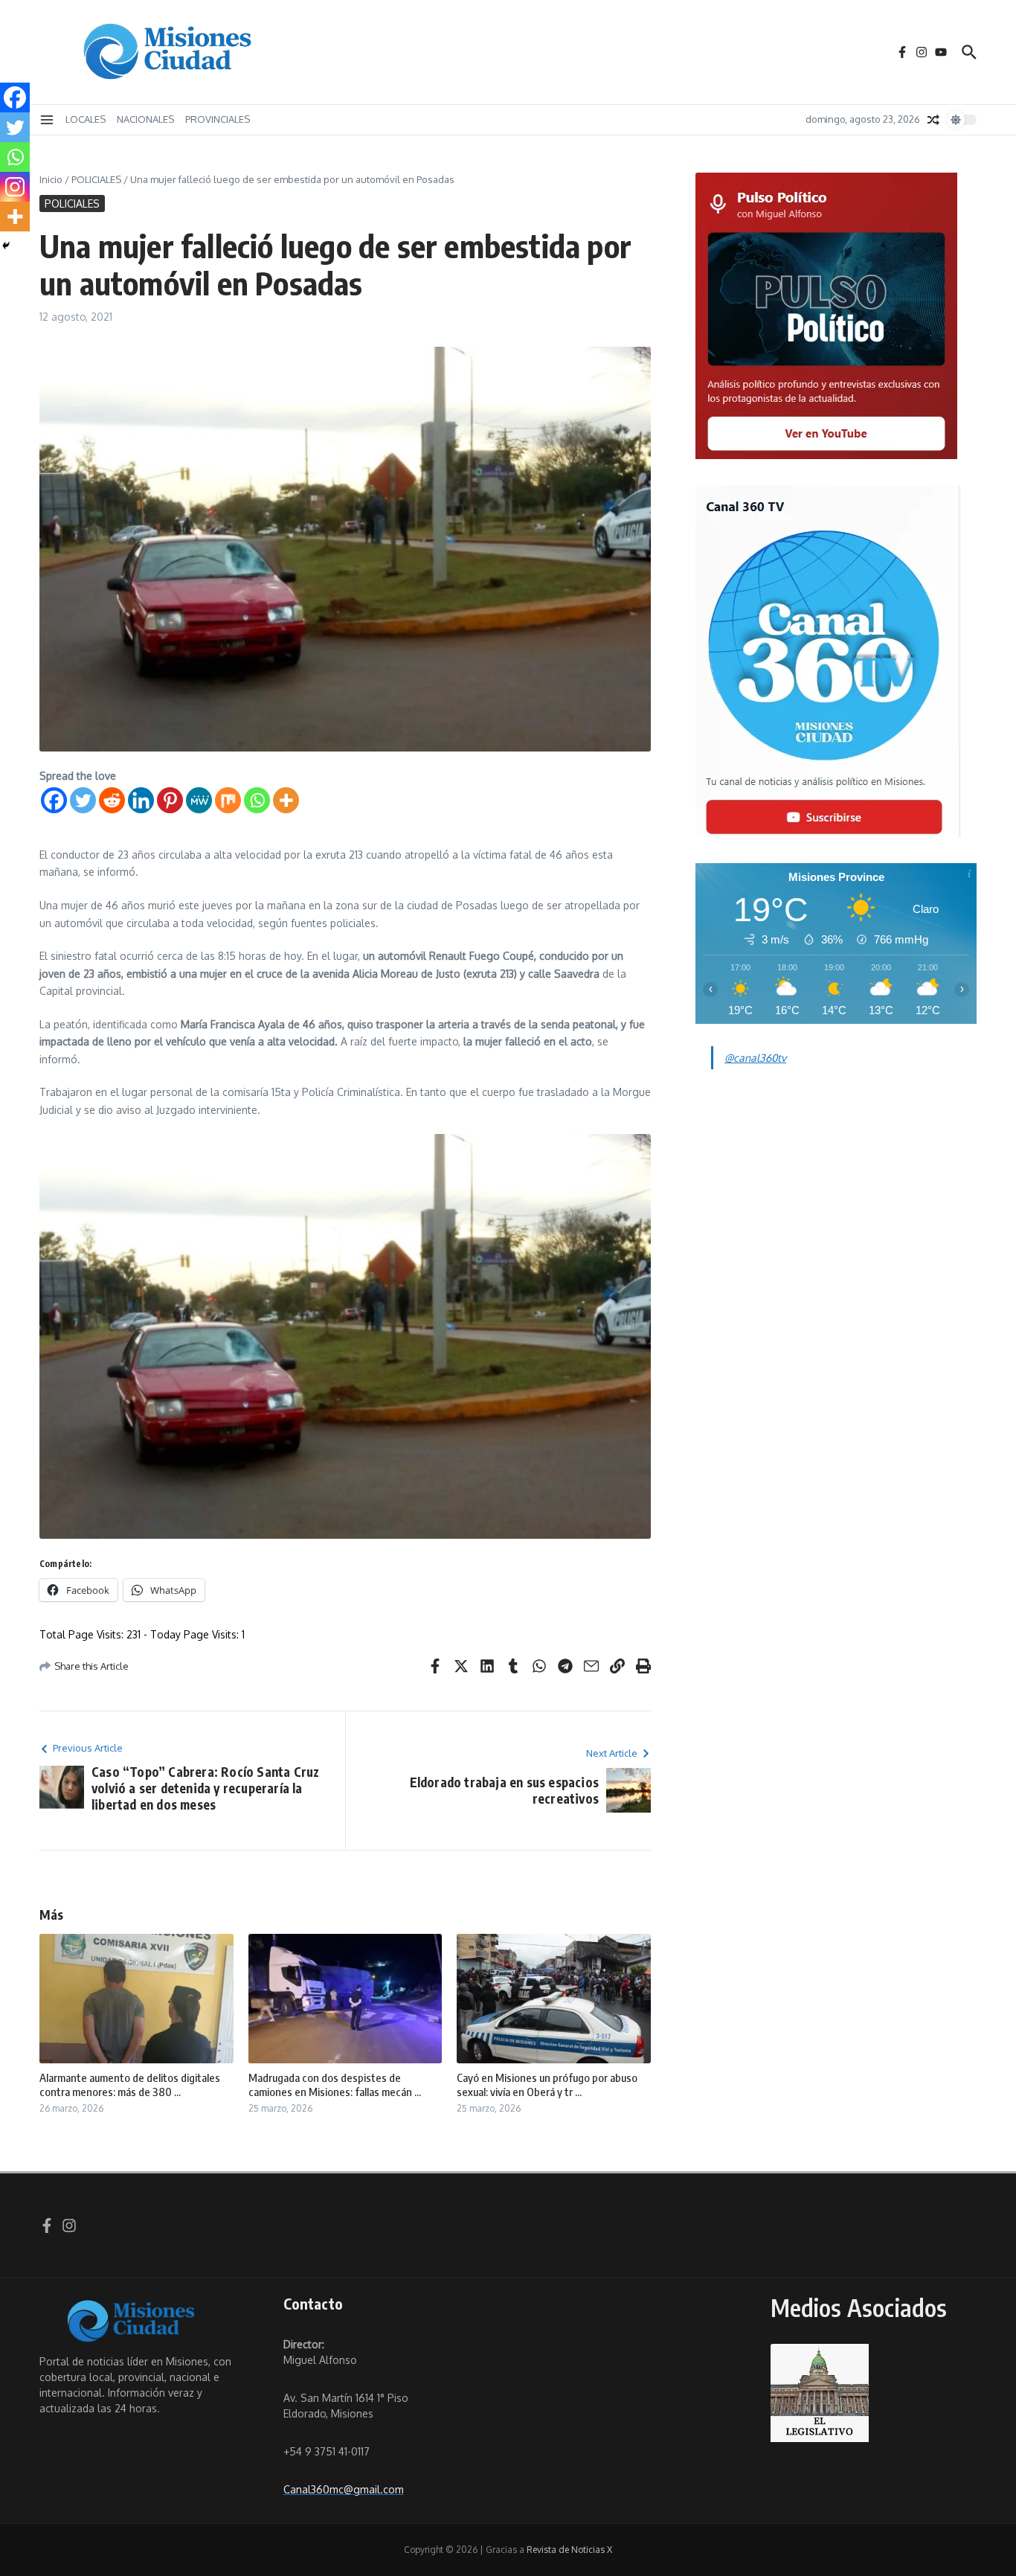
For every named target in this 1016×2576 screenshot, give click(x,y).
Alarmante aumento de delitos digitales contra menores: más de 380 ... (130, 2085)
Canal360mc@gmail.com (344, 2489)
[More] (286, 800)
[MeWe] (199, 800)
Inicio (51, 179)
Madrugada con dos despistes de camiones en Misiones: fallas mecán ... (335, 2085)
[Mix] (228, 800)
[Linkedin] (141, 800)
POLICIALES (96, 179)
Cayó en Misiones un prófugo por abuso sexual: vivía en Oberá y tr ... (547, 2085)
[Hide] (6, 246)
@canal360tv (755, 1058)
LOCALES (86, 119)
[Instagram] (15, 187)
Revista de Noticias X (569, 2550)
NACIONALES (145, 119)
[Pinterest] (170, 800)
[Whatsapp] (257, 800)
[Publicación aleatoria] (933, 120)
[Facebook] (54, 800)
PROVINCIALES (218, 119)
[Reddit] (112, 800)
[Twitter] (83, 800)
